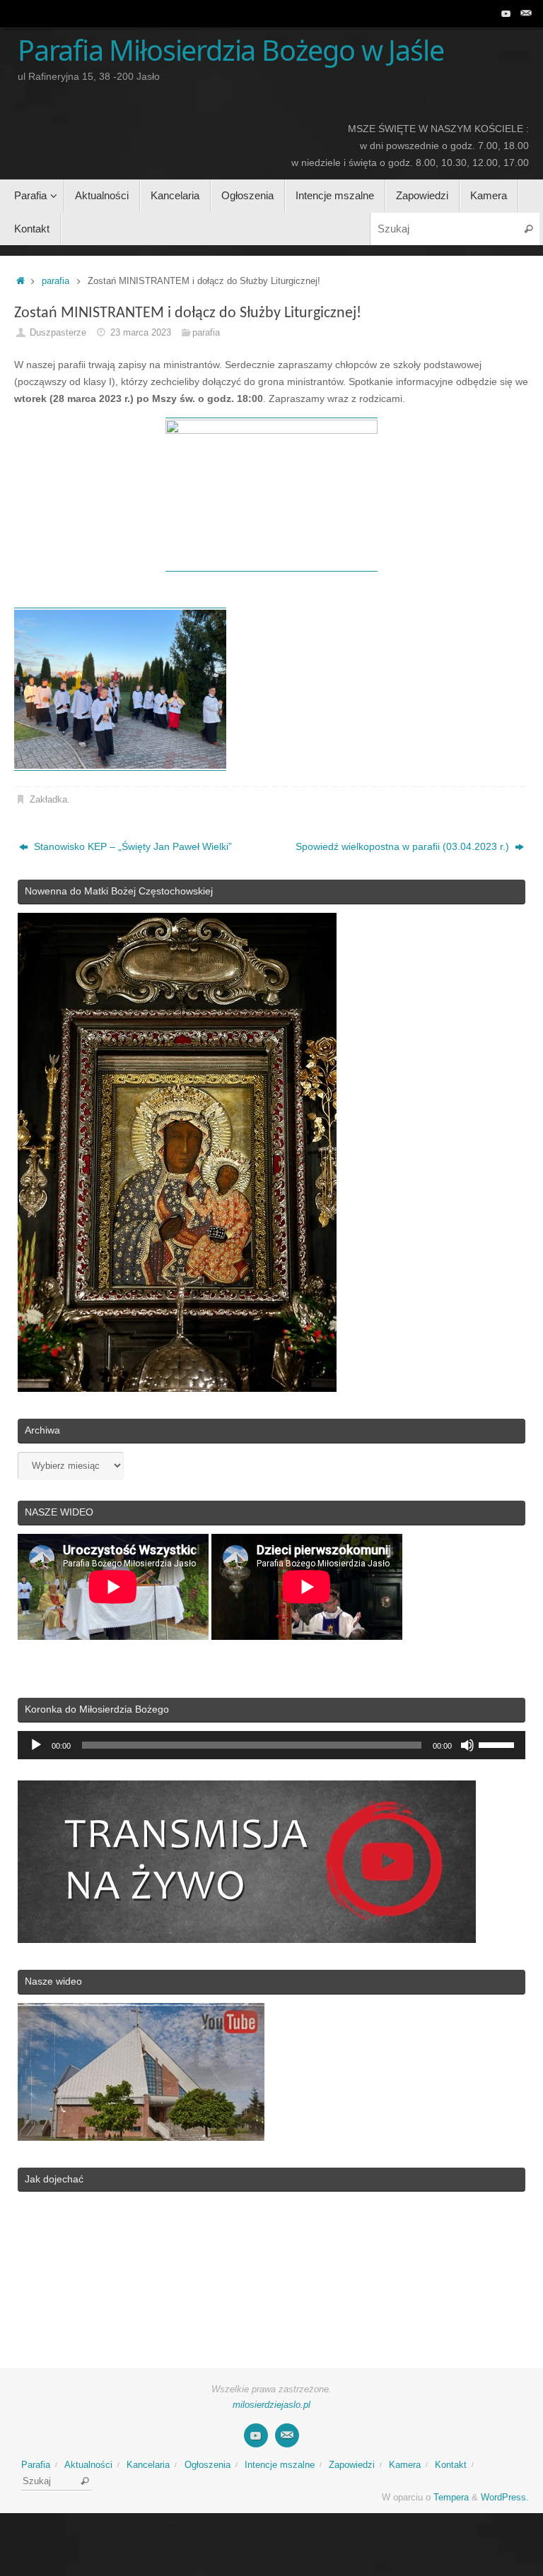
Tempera (451, 2498)
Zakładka (48, 800)
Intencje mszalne (280, 2465)
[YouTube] (506, 13)
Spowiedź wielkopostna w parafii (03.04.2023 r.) (404, 846)
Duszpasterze (58, 333)
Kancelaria (148, 2465)
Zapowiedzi (352, 2465)
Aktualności (88, 2465)
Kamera (405, 2465)
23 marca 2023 (141, 333)
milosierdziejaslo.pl (271, 2405)
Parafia (36, 2465)
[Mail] (526, 13)
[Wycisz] (467, 1745)
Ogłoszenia (208, 2465)
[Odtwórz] (36, 1745)
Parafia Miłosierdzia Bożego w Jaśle (230, 51)
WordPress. (505, 2498)
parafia (56, 281)
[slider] (498, 1744)
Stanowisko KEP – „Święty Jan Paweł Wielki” (132, 846)
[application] (271, 1745)
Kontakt (451, 2465)
